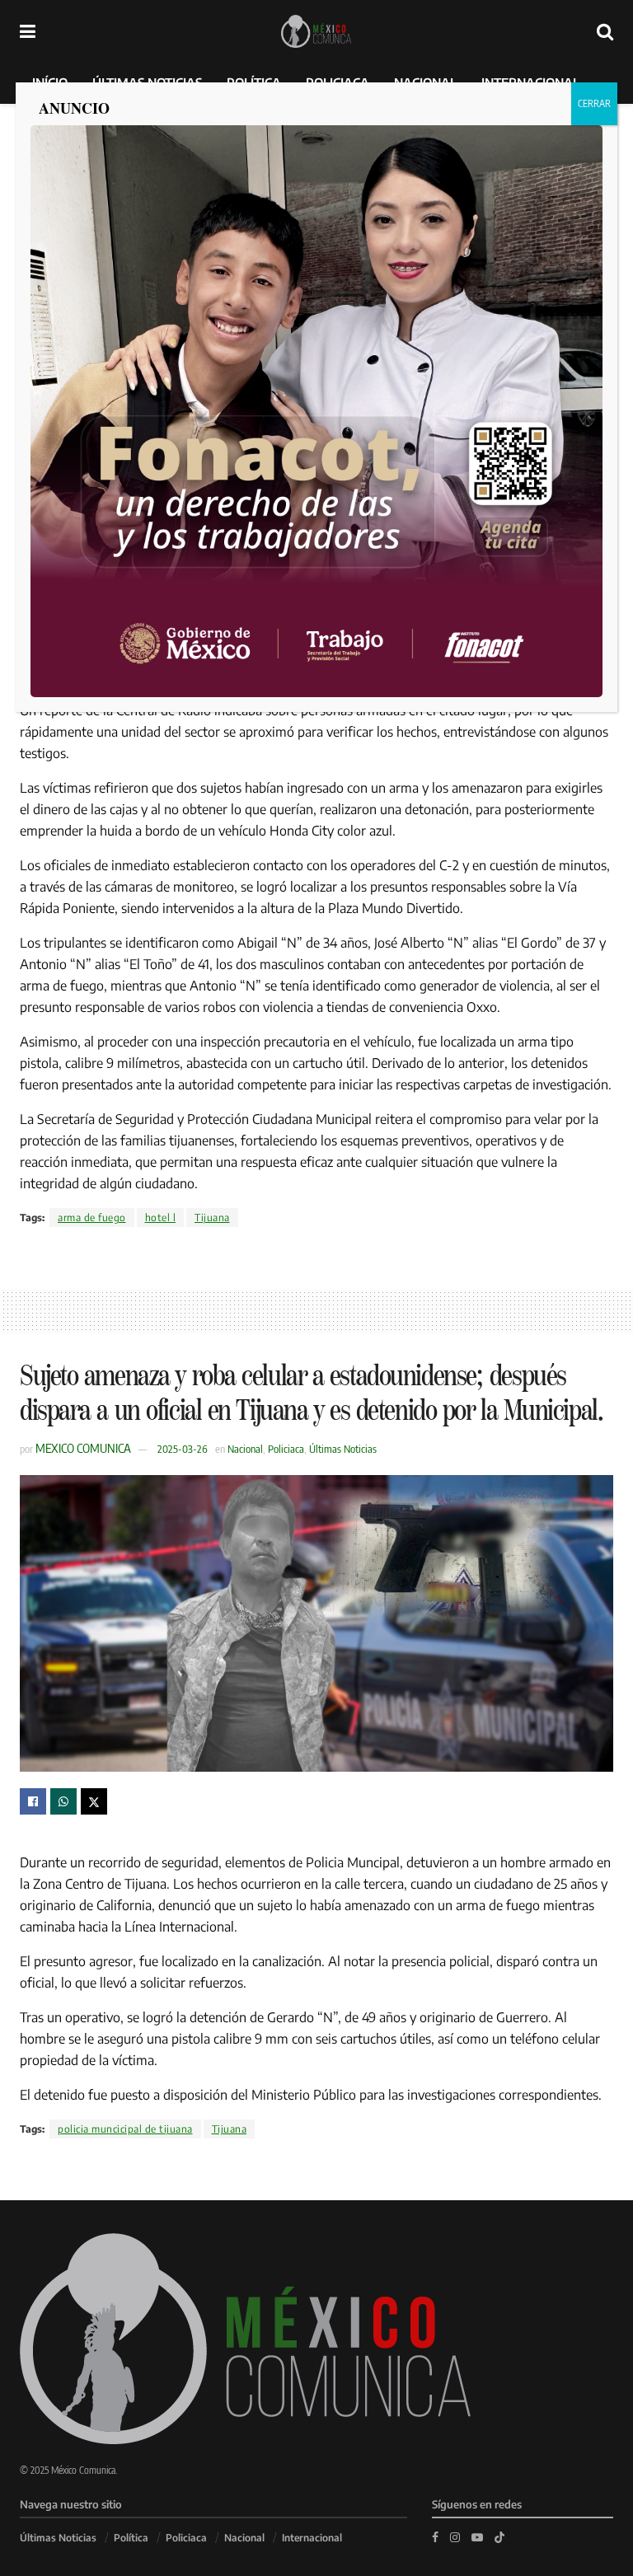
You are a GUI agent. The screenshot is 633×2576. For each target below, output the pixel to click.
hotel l (161, 1218)
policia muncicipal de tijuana (125, 2129)
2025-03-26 (183, 1449)
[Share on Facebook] (33, 1801)
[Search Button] (605, 31)
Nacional (245, 1449)
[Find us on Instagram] (455, 2537)
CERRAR (594, 103)
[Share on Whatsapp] (63, 1801)
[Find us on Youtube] (477, 2537)
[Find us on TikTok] (499, 2536)
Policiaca (286, 1449)
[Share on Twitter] (94, 1801)
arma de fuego (92, 1218)
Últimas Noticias (343, 1449)
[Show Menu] (28, 31)
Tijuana (212, 1218)
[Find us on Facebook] (435, 2537)
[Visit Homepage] (316, 31)
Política (131, 2538)
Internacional (312, 2538)
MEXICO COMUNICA (83, 1448)
